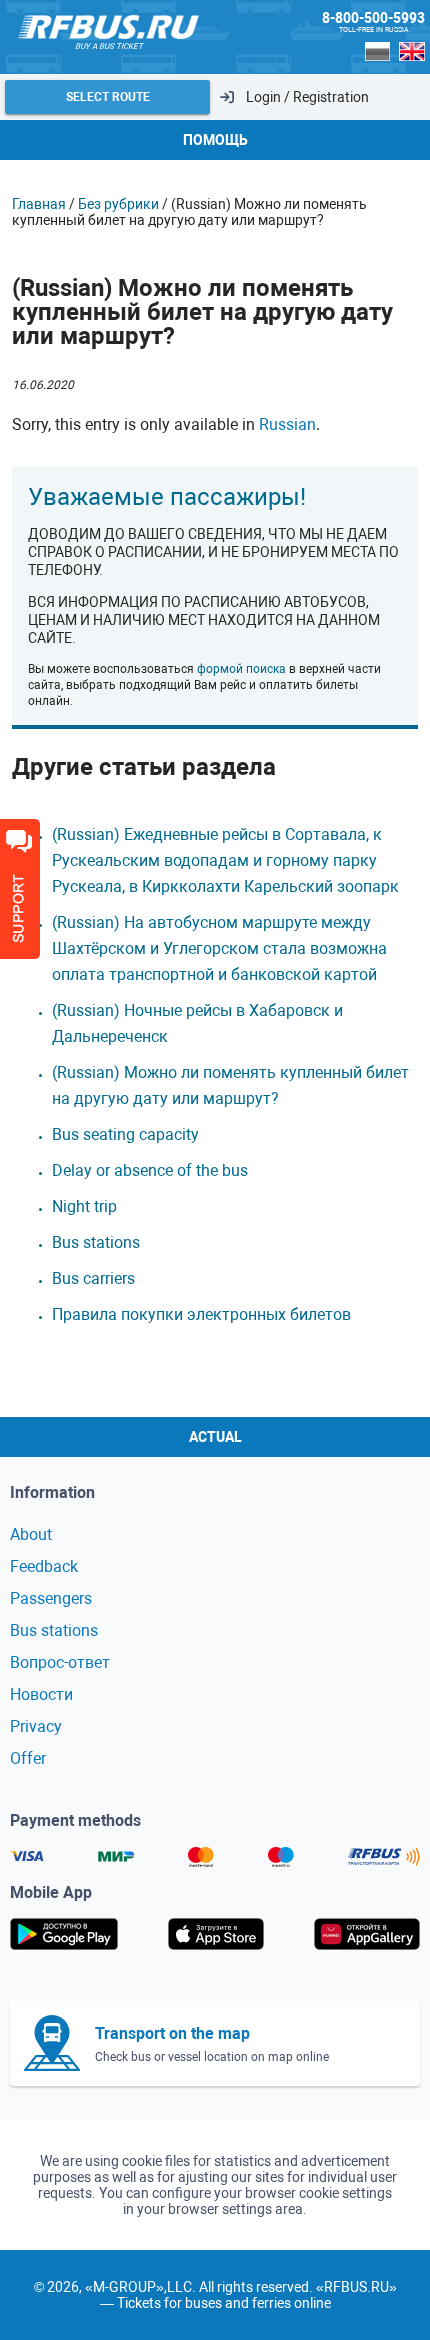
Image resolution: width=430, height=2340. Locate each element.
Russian (287, 424)
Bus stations (96, 1242)
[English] (412, 51)
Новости (41, 1694)
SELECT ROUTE (108, 97)
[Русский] (378, 51)
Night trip (84, 1206)
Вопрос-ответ (60, 1662)
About (31, 1534)
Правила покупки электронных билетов (201, 1314)
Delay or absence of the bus (150, 1170)
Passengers (51, 1598)
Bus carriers (93, 1278)
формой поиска (241, 669)
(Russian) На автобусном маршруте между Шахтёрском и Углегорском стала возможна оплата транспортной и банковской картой (219, 948)
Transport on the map (172, 2033)
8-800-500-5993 (373, 18)
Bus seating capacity (125, 1134)
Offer (28, 1758)
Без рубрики (118, 204)
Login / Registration (307, 97)
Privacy (36, 1726)
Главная (39, 204)
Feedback (44, 1566)
